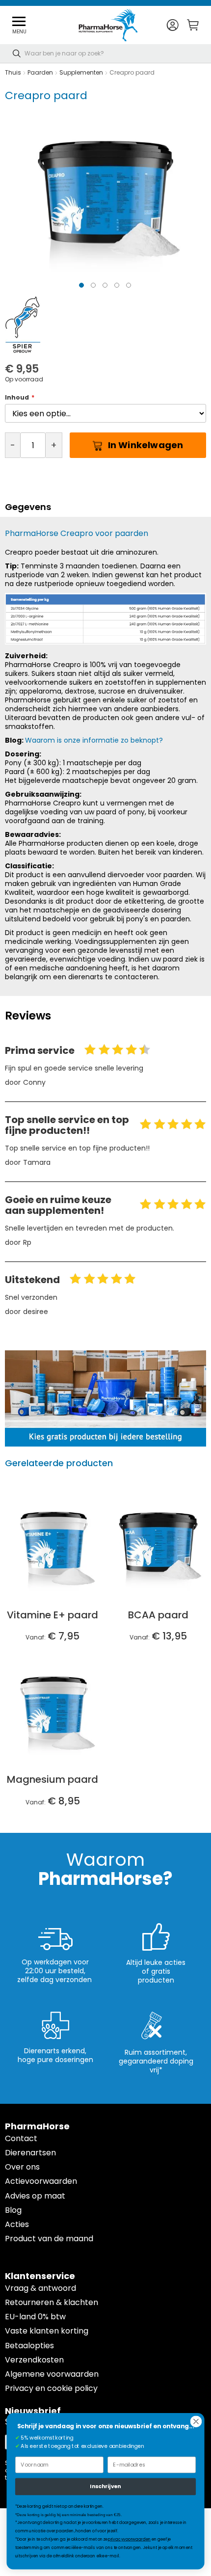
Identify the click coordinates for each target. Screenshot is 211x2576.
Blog (13, 2210)
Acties (17, 2224)
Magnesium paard (53, 1779)
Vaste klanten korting (47, 2331)
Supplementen (82, 72)
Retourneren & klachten (52, 2302)
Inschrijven (105, 2486)
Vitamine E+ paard (53, 1615)
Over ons (22, 2167)
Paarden (40, 72)
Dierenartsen (30, 2153)
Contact (21, 2138)
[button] (172, 25)
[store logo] (108, 25)
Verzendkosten (34, 2360)
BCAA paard (158, 1615)
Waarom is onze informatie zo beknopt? (94, 740)
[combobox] (105, 54)
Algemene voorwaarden (52, 2374)
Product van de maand (49, 2239)
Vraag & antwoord (40, 2288)
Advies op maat (35, 2196)
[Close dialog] (196, 2422)
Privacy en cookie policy (51, 2388)
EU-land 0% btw (35, 2317)
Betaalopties (29, 2346)
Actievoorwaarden (41, 2181)
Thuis (13, 72)
